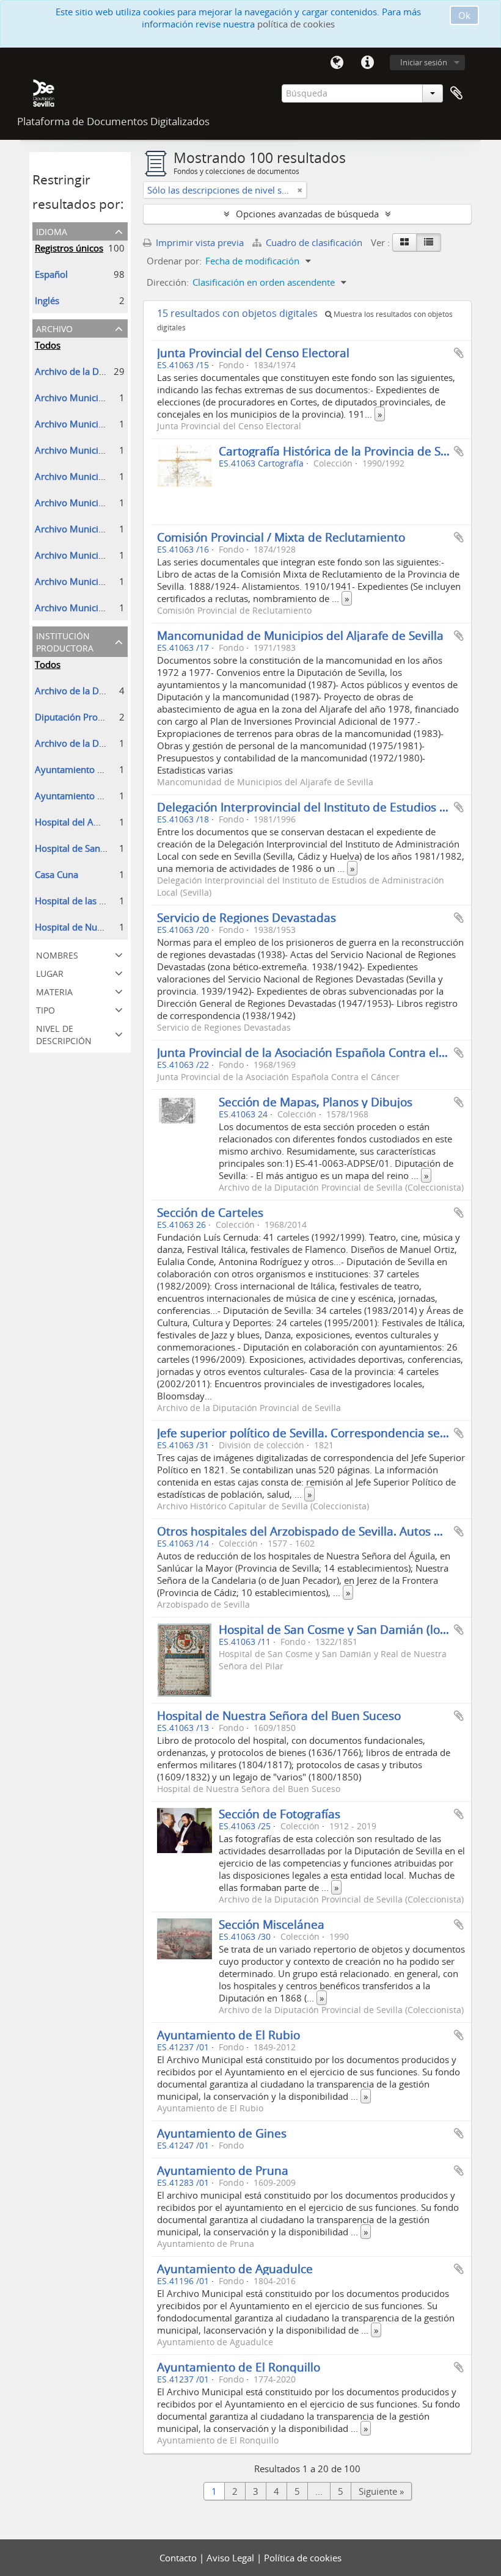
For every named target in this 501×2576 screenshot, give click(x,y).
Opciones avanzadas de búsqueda (307, 214)
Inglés (47, 300)
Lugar (50, 972)
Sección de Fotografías (280, 1814)
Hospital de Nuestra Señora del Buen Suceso (279, 1715)
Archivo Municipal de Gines (93, 424)
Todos (48, 345)
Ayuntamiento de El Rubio (229, 2035)
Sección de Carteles (210, 1212)
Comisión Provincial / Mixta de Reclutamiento (281, 537)
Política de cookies (303, 2558)
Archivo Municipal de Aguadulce (103, 476)
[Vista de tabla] (429, 242)
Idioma (337, 63)
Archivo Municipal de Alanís (93, 503)
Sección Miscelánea (272, 1924)
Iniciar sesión (424, 62)
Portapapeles (456, 93)
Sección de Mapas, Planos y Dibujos (316, 1102)
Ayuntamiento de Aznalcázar (95, 769)
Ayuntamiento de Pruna (223, 2170)
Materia (54, 991)
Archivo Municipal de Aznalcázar (103, 397)
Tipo (46, 1009)
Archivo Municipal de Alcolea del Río (112, 450)
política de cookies (296, 24)
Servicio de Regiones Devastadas (247, 917)
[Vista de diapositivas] (404, 242)
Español (51, 274)
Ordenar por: (174, 261)
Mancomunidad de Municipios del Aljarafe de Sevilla (300, 635)
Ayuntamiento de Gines (222, 2133)
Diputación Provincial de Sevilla (101, 717)
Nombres (57, 954)
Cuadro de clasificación (314, 242)
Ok (464, 15)
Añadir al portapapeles (459, 353)
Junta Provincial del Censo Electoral (253, 353)
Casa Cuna (57, 874)
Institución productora (65, 641)
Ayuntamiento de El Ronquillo (239, 2367)
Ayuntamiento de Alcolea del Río (103, 796)
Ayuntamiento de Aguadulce (235, 2269)
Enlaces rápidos (367, 63)
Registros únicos (69, 248)
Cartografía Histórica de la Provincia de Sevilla (344, 451)
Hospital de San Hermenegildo (99, 848)
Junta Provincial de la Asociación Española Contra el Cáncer (319, 1052)
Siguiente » (381, 2491)
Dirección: (168, 282)
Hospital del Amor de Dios (90, 822)
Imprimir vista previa (199, 242)
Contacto (179, 2558)
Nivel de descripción (64, 1033)
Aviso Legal (232, 2558)
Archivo (54, 328)
